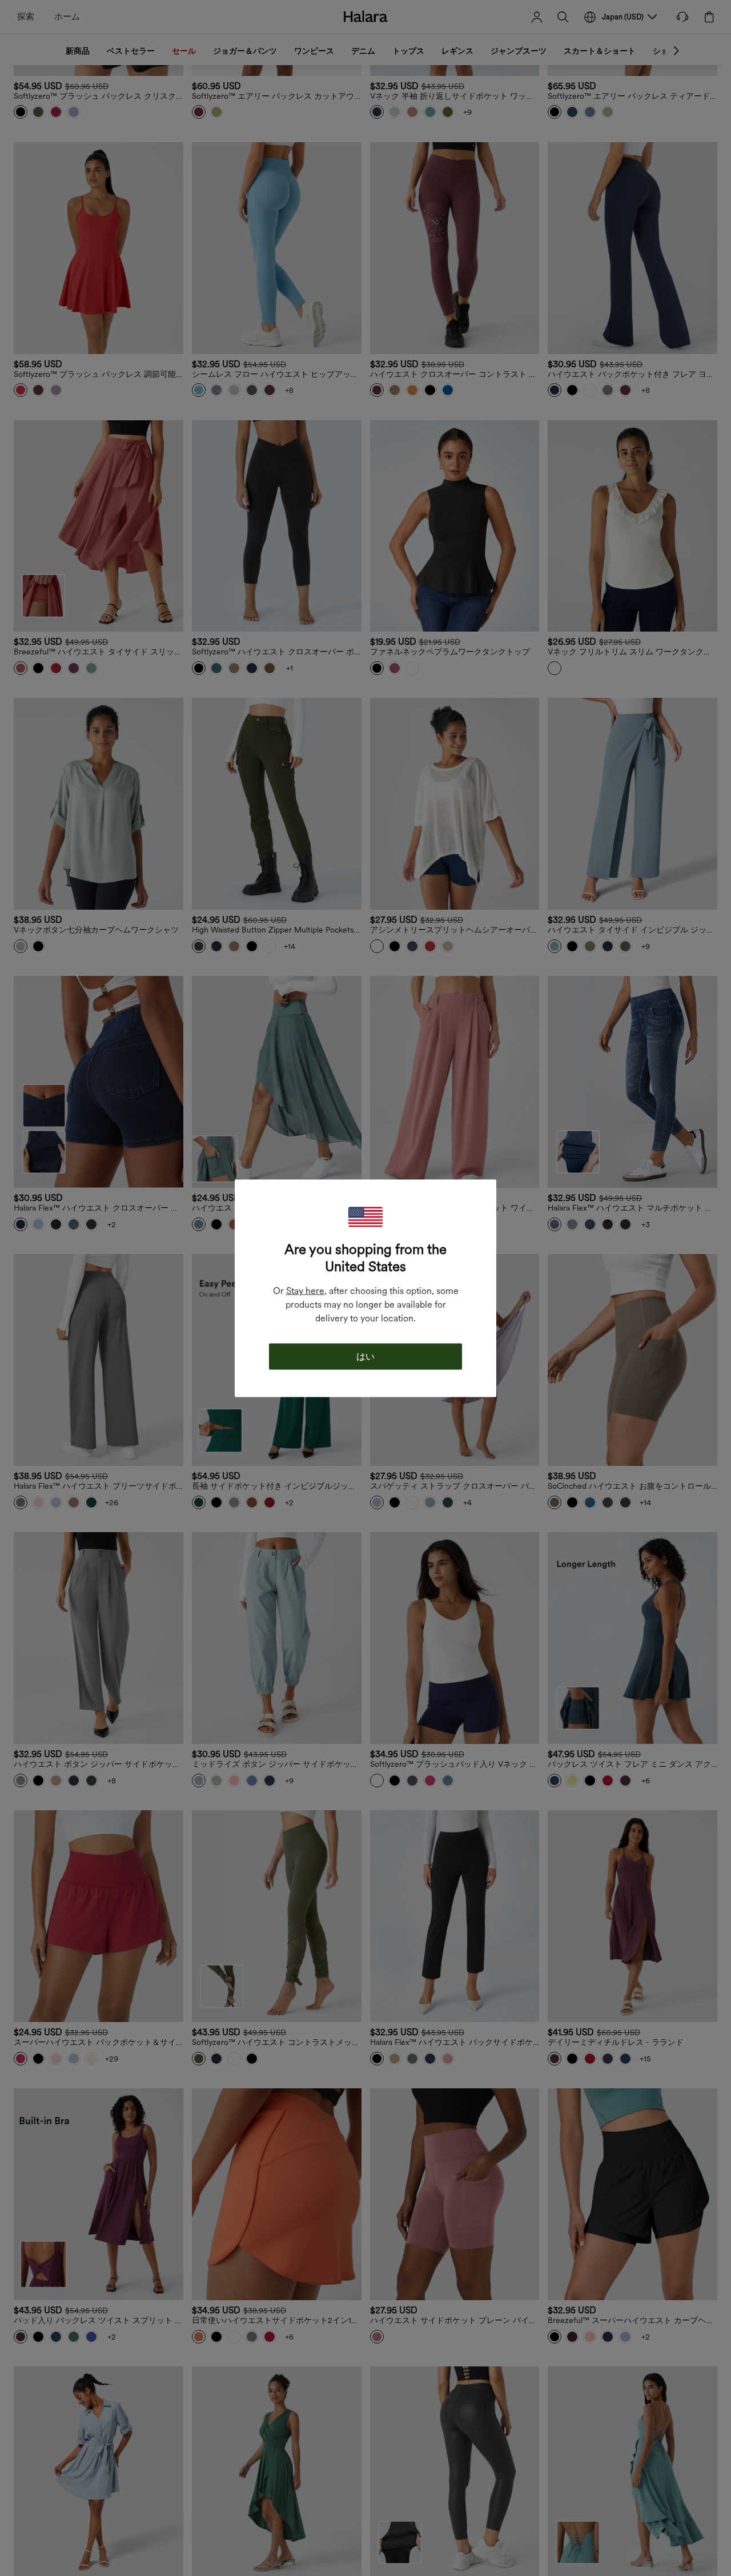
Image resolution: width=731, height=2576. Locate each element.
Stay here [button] (305, 1290)
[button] (365, 1217)
